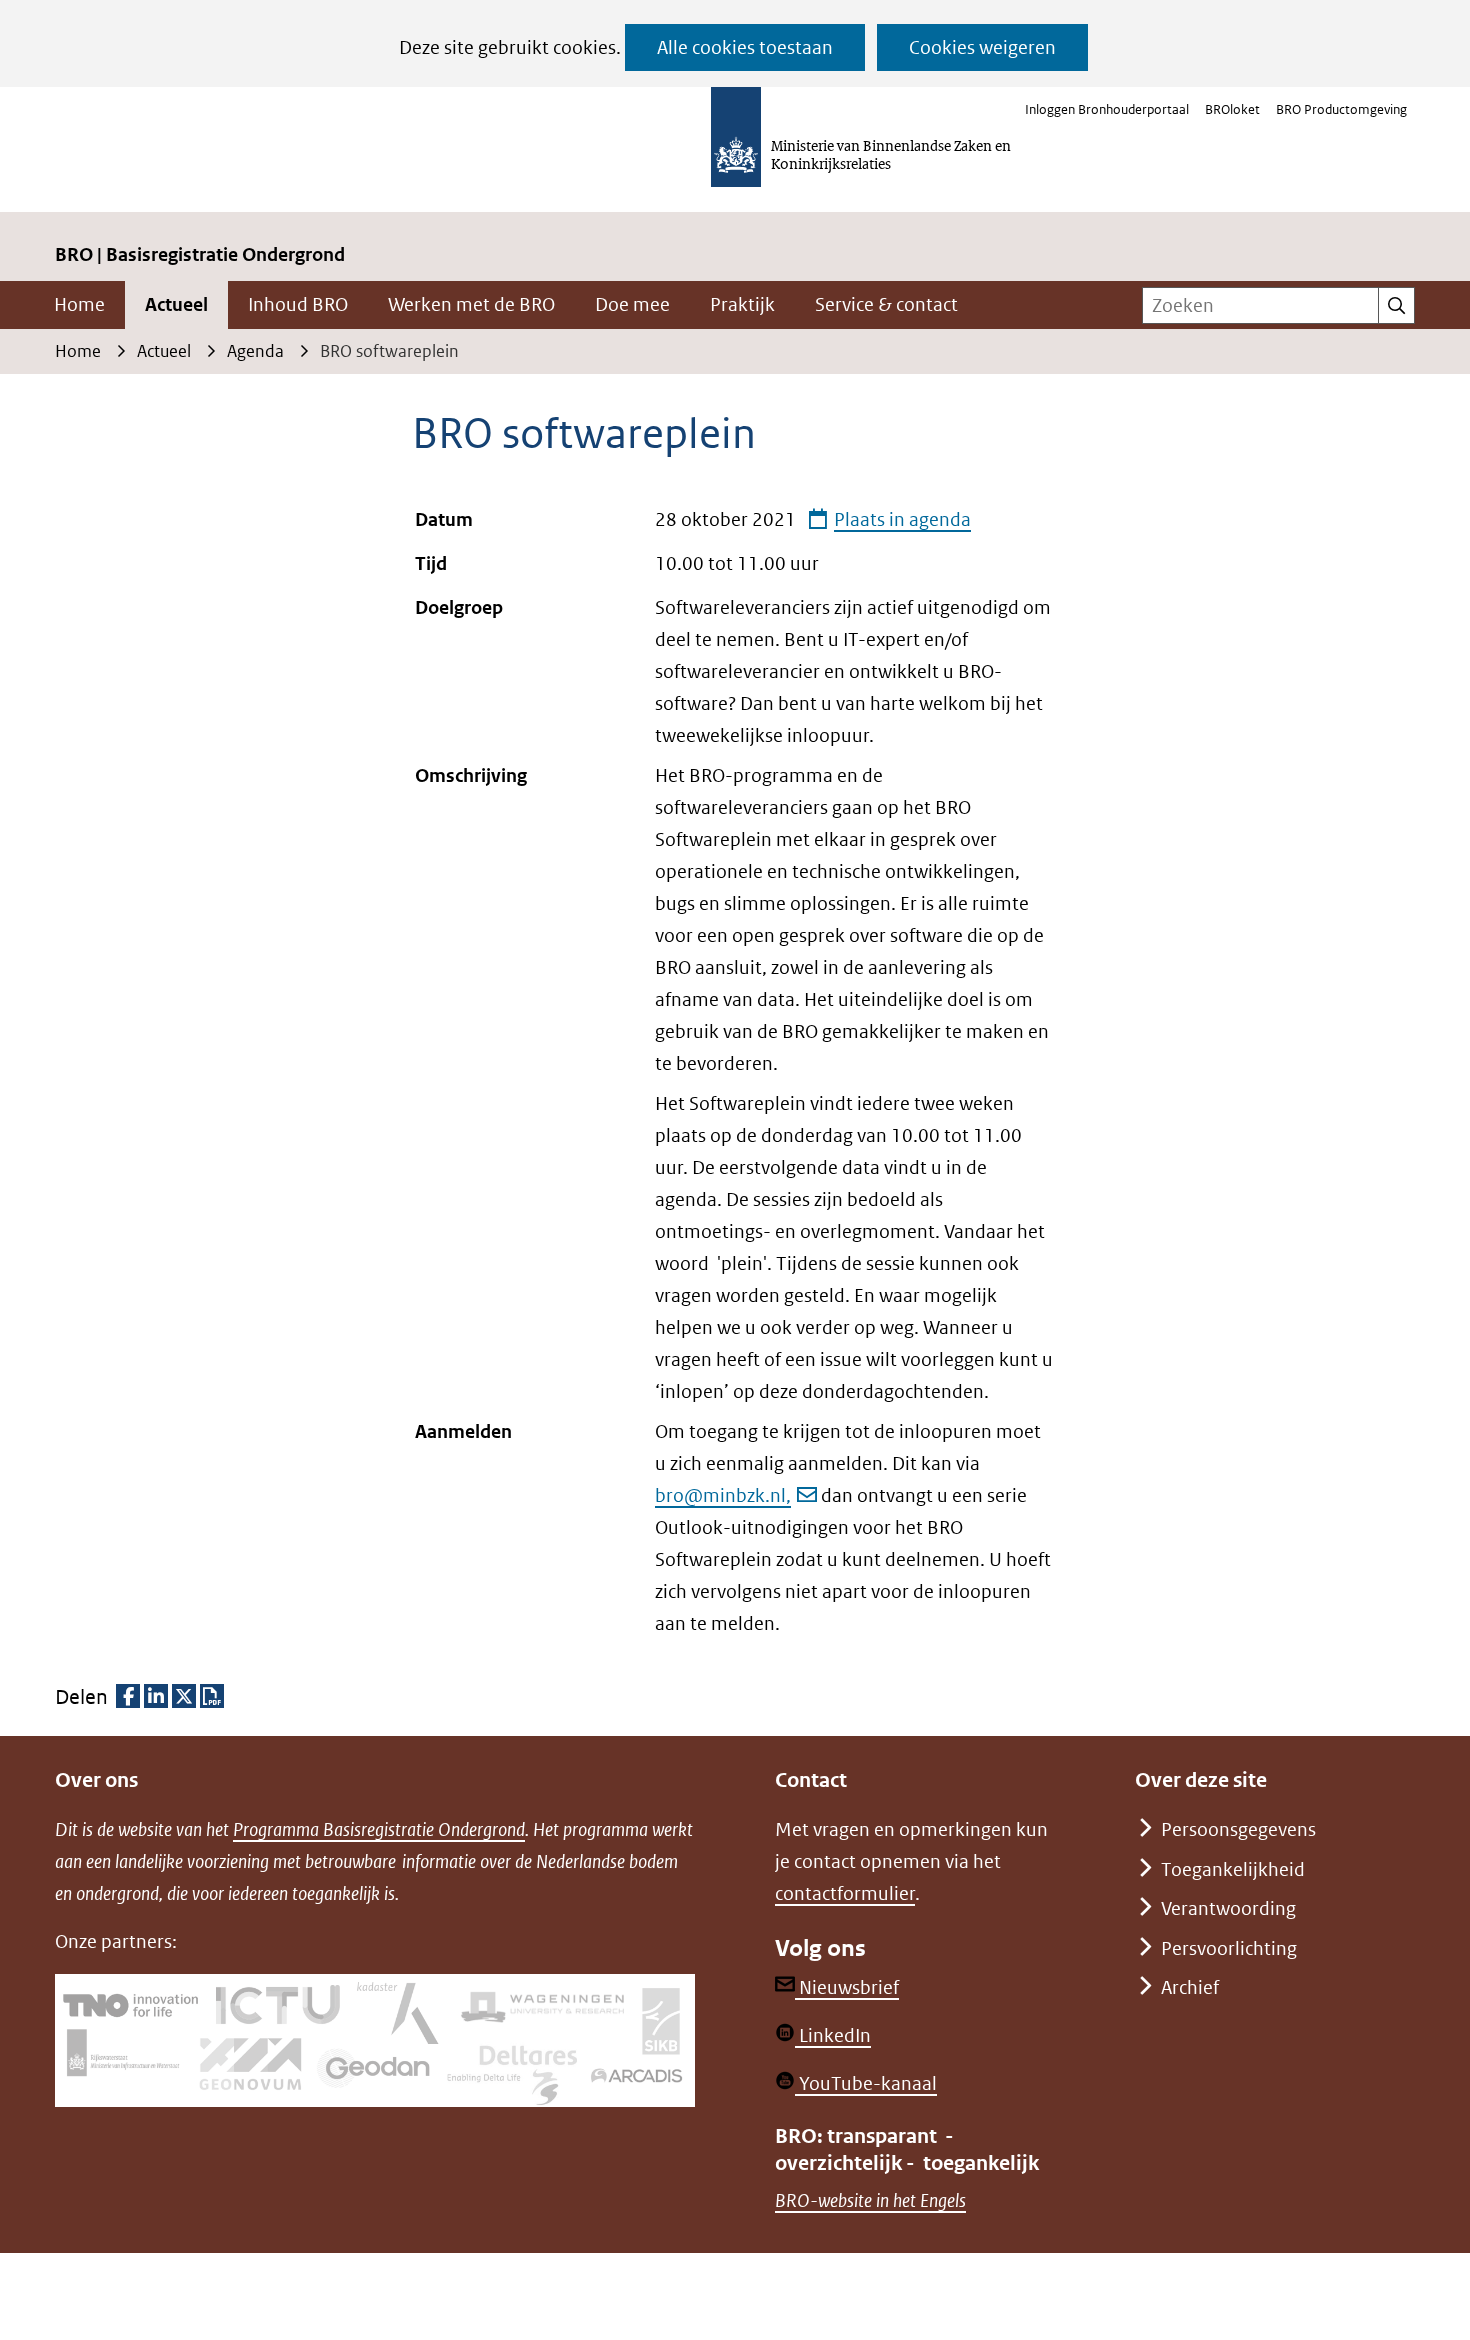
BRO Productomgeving (1341, 109)
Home (79, 304)
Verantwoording (1228, 1908)
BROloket (1232, 109)
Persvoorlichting (1229, 1948)
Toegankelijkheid (1233, 1869)
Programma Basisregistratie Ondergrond (379, 1829)
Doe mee (632, 304)
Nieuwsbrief (847, 1987)
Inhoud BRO (298, 304)
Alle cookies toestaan (745, 47)
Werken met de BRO (471, 304)
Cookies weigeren (982, 47)
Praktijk (742, 304)
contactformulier (845, 1893)
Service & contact (886, 304)
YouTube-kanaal (866, 2083)
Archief (1190, 1987)
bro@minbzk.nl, (723, 1495)
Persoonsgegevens (1238, 1829)
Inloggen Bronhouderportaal (1107, 109)
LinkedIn (833, 2035)
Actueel (176, 304)
